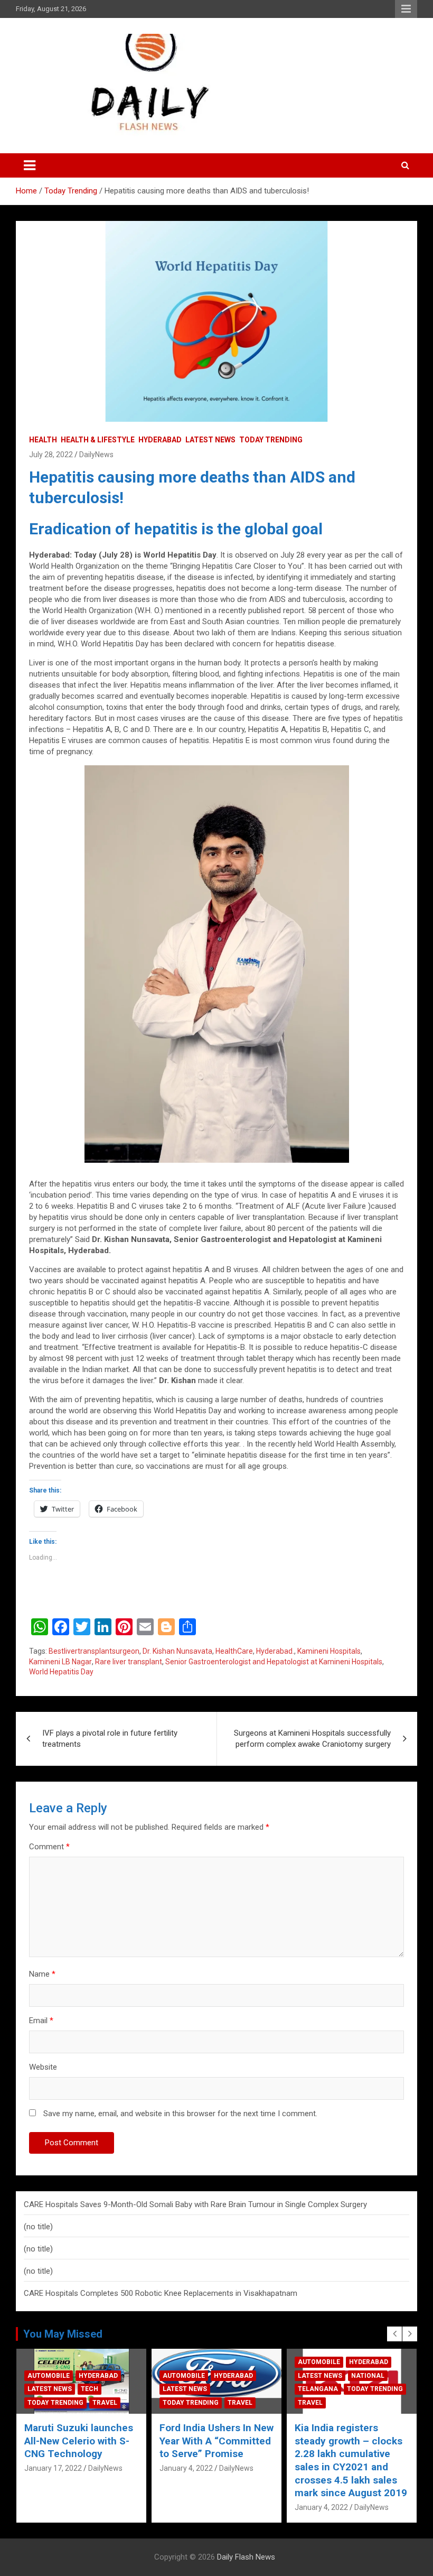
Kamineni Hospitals (329, 1651)
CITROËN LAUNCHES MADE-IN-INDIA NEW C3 (349, 2434)
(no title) (38, 2227)
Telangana (183, 2389)
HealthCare (234, 1651)
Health (43, 440)
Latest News (210, 440)
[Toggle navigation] (30, 165)
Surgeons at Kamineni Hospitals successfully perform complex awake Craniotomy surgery (312, 1739)
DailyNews (96, 455)
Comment (49, 1847)
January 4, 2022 (51, 2468)
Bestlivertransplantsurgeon (94, 1651)
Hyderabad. (275, 1651)
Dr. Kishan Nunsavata (177, 1651)
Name (42, 1974)
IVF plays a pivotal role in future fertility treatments (110, 1739)
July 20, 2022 (317, 2455)
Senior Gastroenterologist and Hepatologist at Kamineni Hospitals (274, 1662)
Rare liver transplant (129, 1662)
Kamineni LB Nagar (60, 1662)
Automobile (49, 2376)
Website (43, 2067)
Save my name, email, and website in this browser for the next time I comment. (180, 2114)
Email (41, 2021)
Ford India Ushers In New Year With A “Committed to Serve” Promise (81, 2441)
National (233, 2376)
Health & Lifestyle (98, 440)
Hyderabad (160, 440)
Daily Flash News (246, 2557)
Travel (105, 2403)
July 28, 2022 (51, 455)
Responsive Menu (406, 9)
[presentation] (394, 2334)
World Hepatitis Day (61, 1672)
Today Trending (271, 440)
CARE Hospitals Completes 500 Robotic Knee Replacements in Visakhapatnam (161, 2293)
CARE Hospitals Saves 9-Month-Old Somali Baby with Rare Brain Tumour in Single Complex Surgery (195, 2204)
